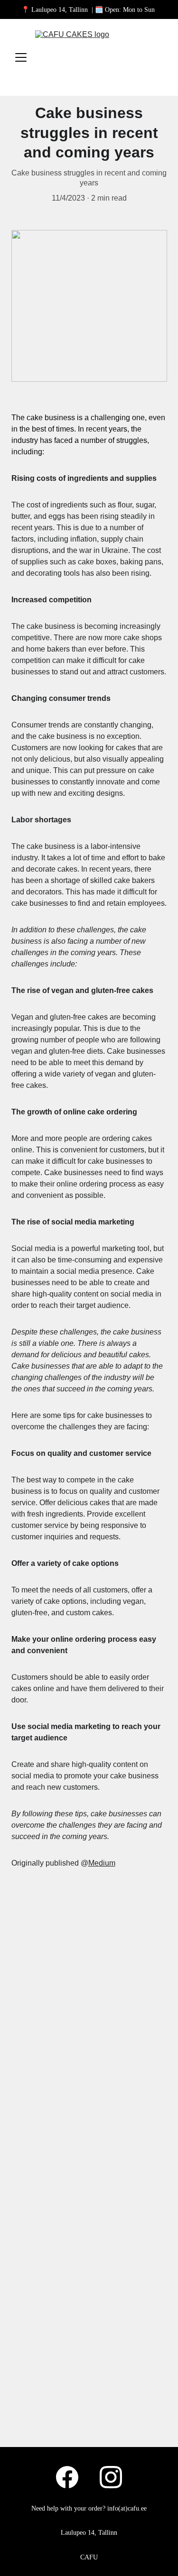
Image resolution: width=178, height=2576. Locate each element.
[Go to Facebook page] (72, 2477)
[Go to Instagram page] (111, 2477)
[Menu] (21, 57)
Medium (102, 1863)
